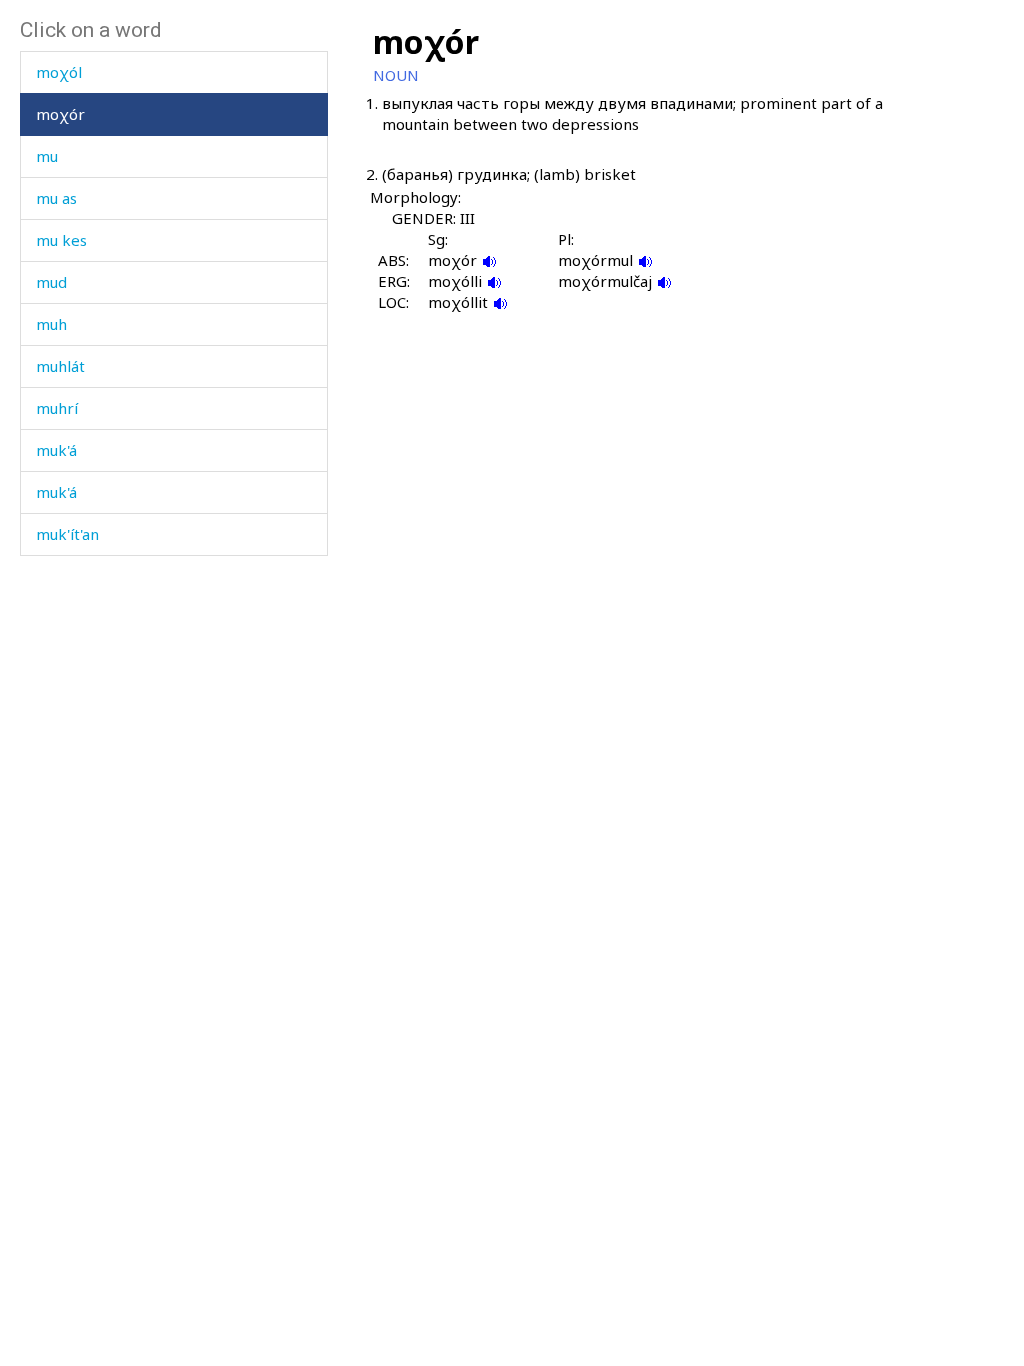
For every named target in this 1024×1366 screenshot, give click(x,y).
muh (51, 324)
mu (47, 156)
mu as (56, 198)
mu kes (61, 240)
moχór (60, 114)
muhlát (60, 366)
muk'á (56, 450)
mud (51, 282)
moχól (59, 72)
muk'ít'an (67, 534)
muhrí (57, 408)
